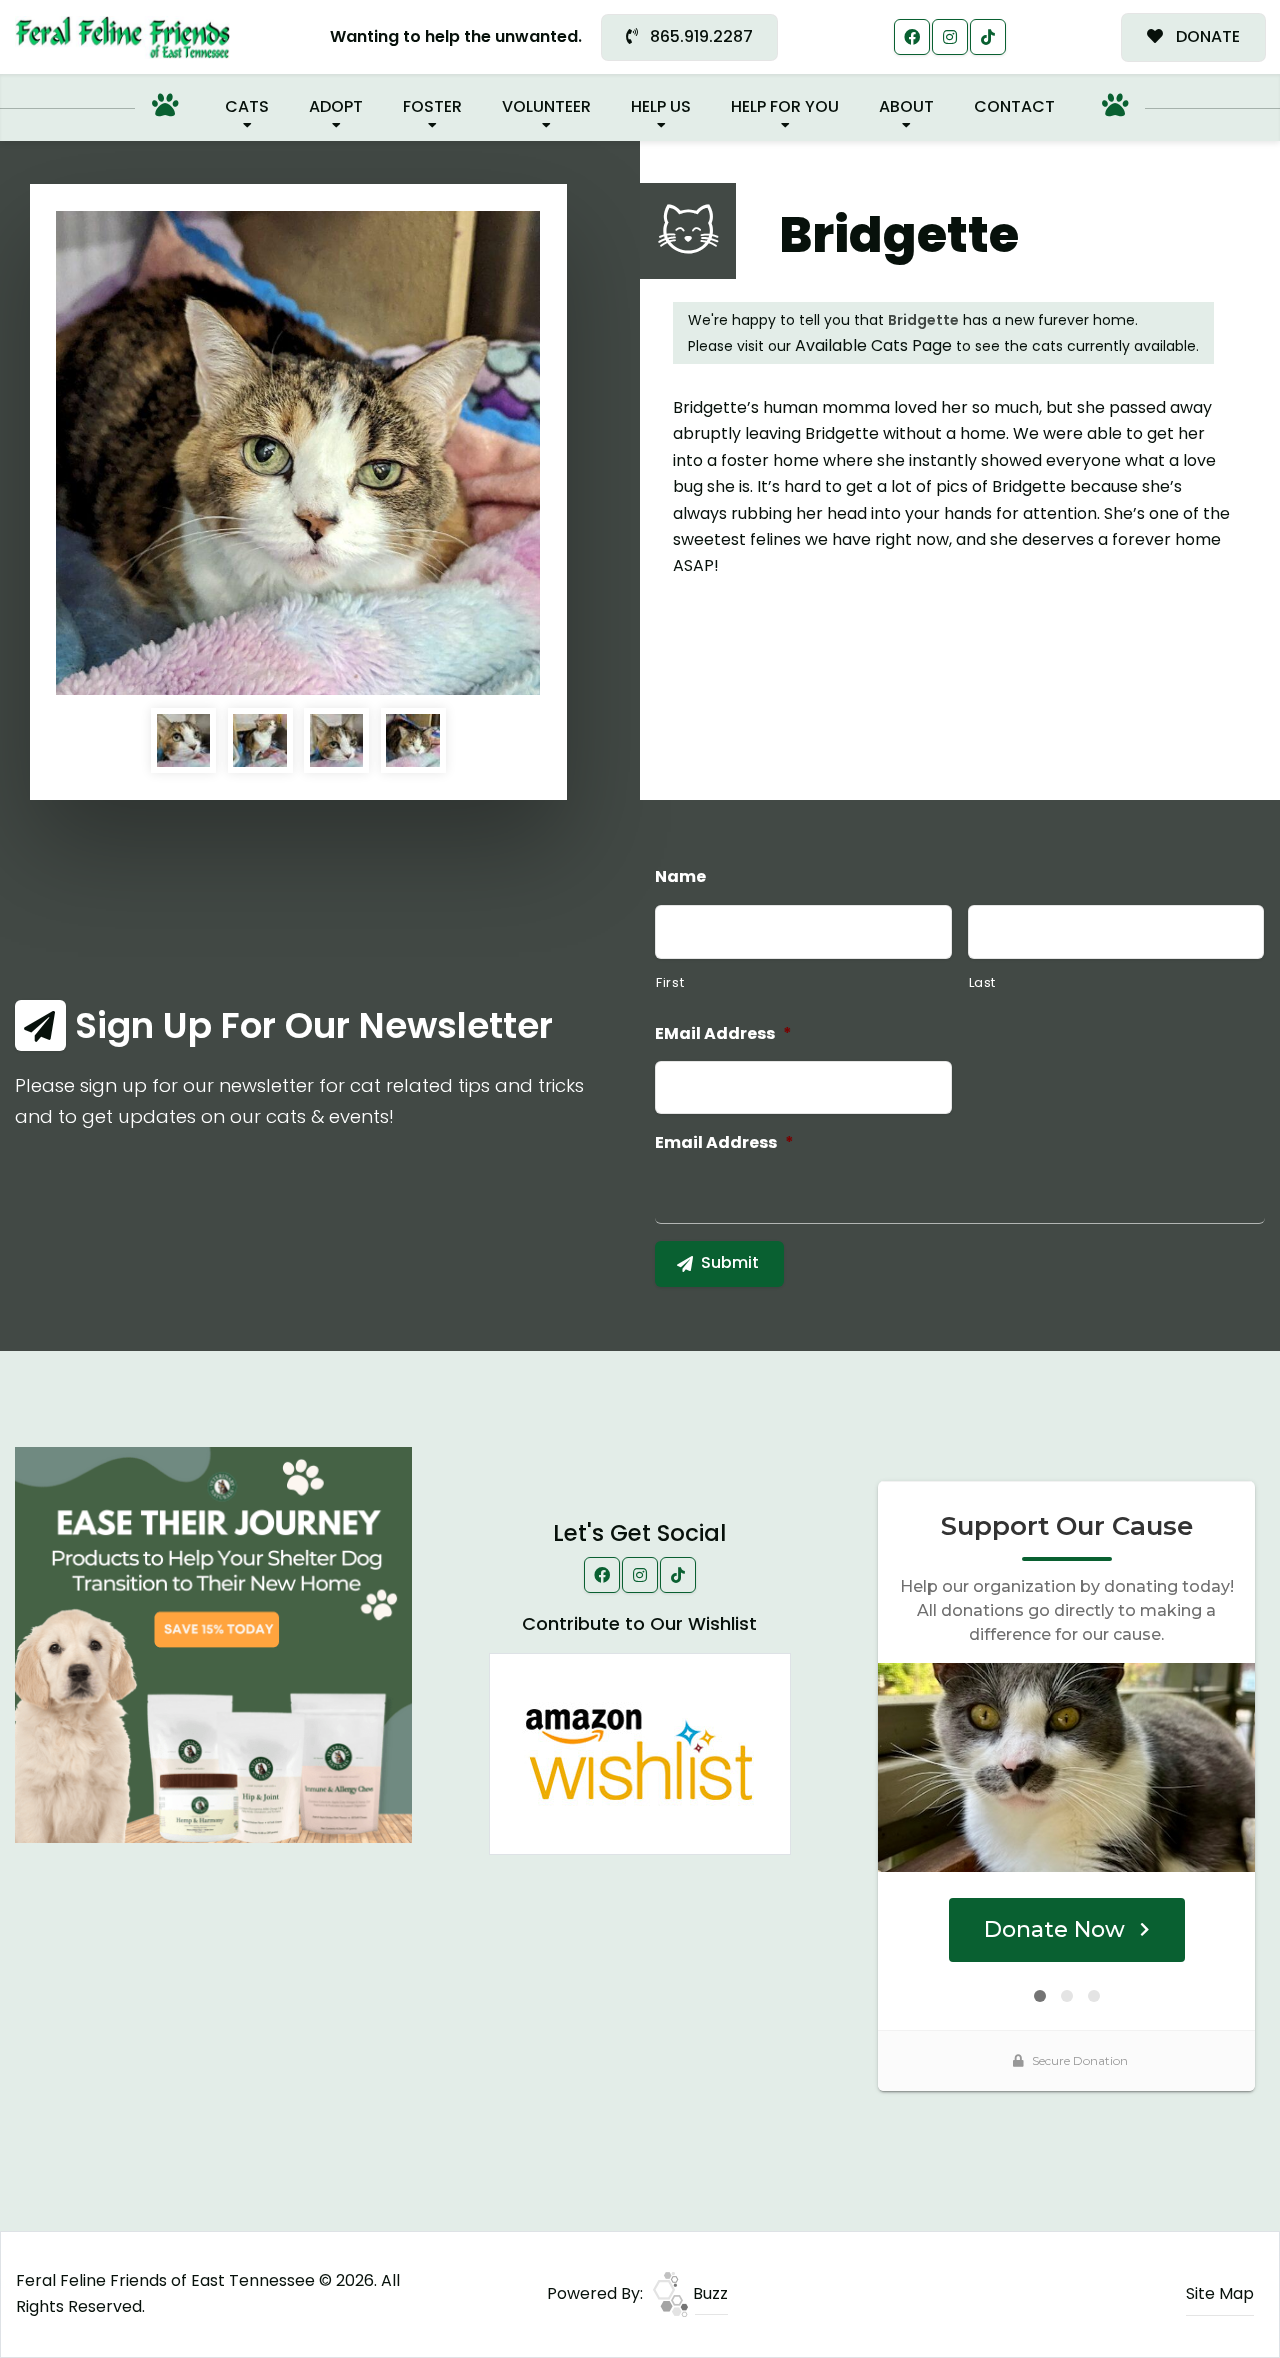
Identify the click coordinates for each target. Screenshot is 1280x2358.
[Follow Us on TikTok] (988, 37)
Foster (432, 106)
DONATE (1206, 36)
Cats (247, 106)
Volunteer (546, 106)
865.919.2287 (699, 36)
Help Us (661, 106)
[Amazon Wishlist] (640, 1752)
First (670, 982)
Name (680, 877)
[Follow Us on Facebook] (912, 37)
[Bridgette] (298, 453)
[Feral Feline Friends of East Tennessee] (122, 37)
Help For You (785, 106)
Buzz (708, 2293)
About (906, 106)
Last (983, 982)
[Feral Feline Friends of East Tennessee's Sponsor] (213, 1643)
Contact (1014, 106)
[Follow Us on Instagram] (950, 37)
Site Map (1220, 2293)
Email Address (724, 1143)
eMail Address (723, 1034)
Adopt (336, 106)
